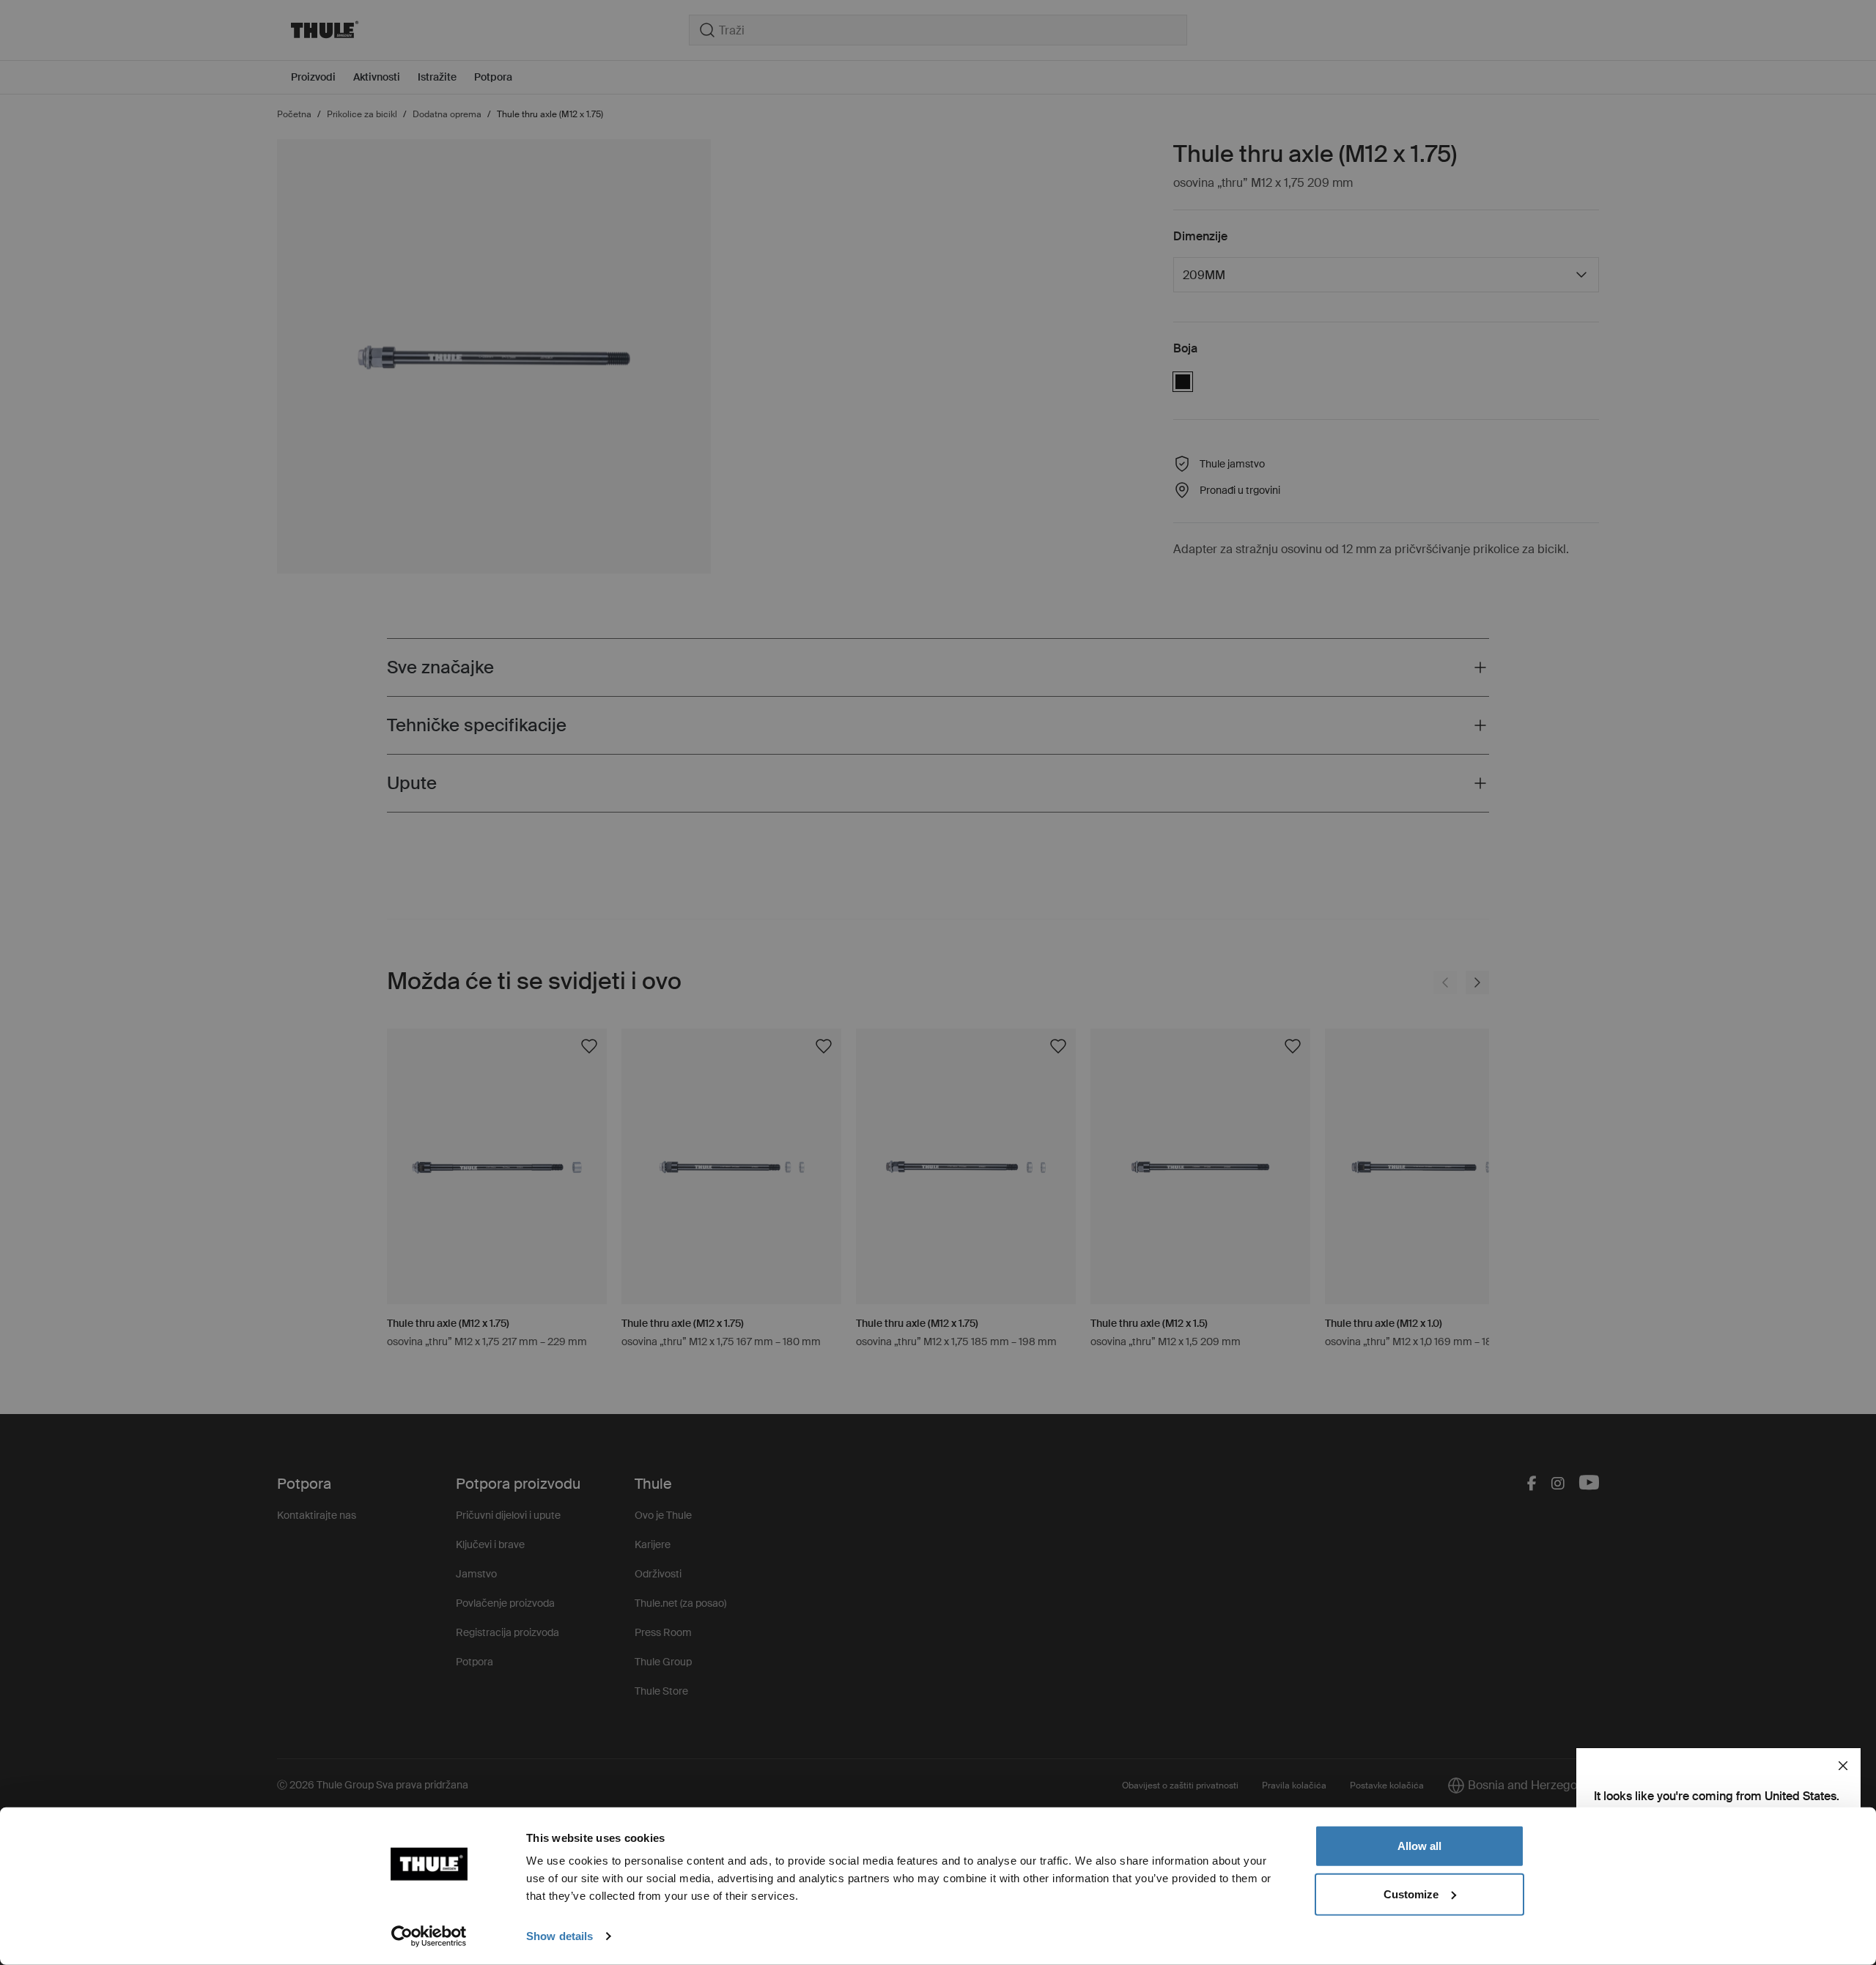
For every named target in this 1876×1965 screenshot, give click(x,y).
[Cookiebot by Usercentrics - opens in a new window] (429, 1936)
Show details (560, 1936)
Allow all (1419, 1846)
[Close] (1843, 1766)
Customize (1411, 1894)
